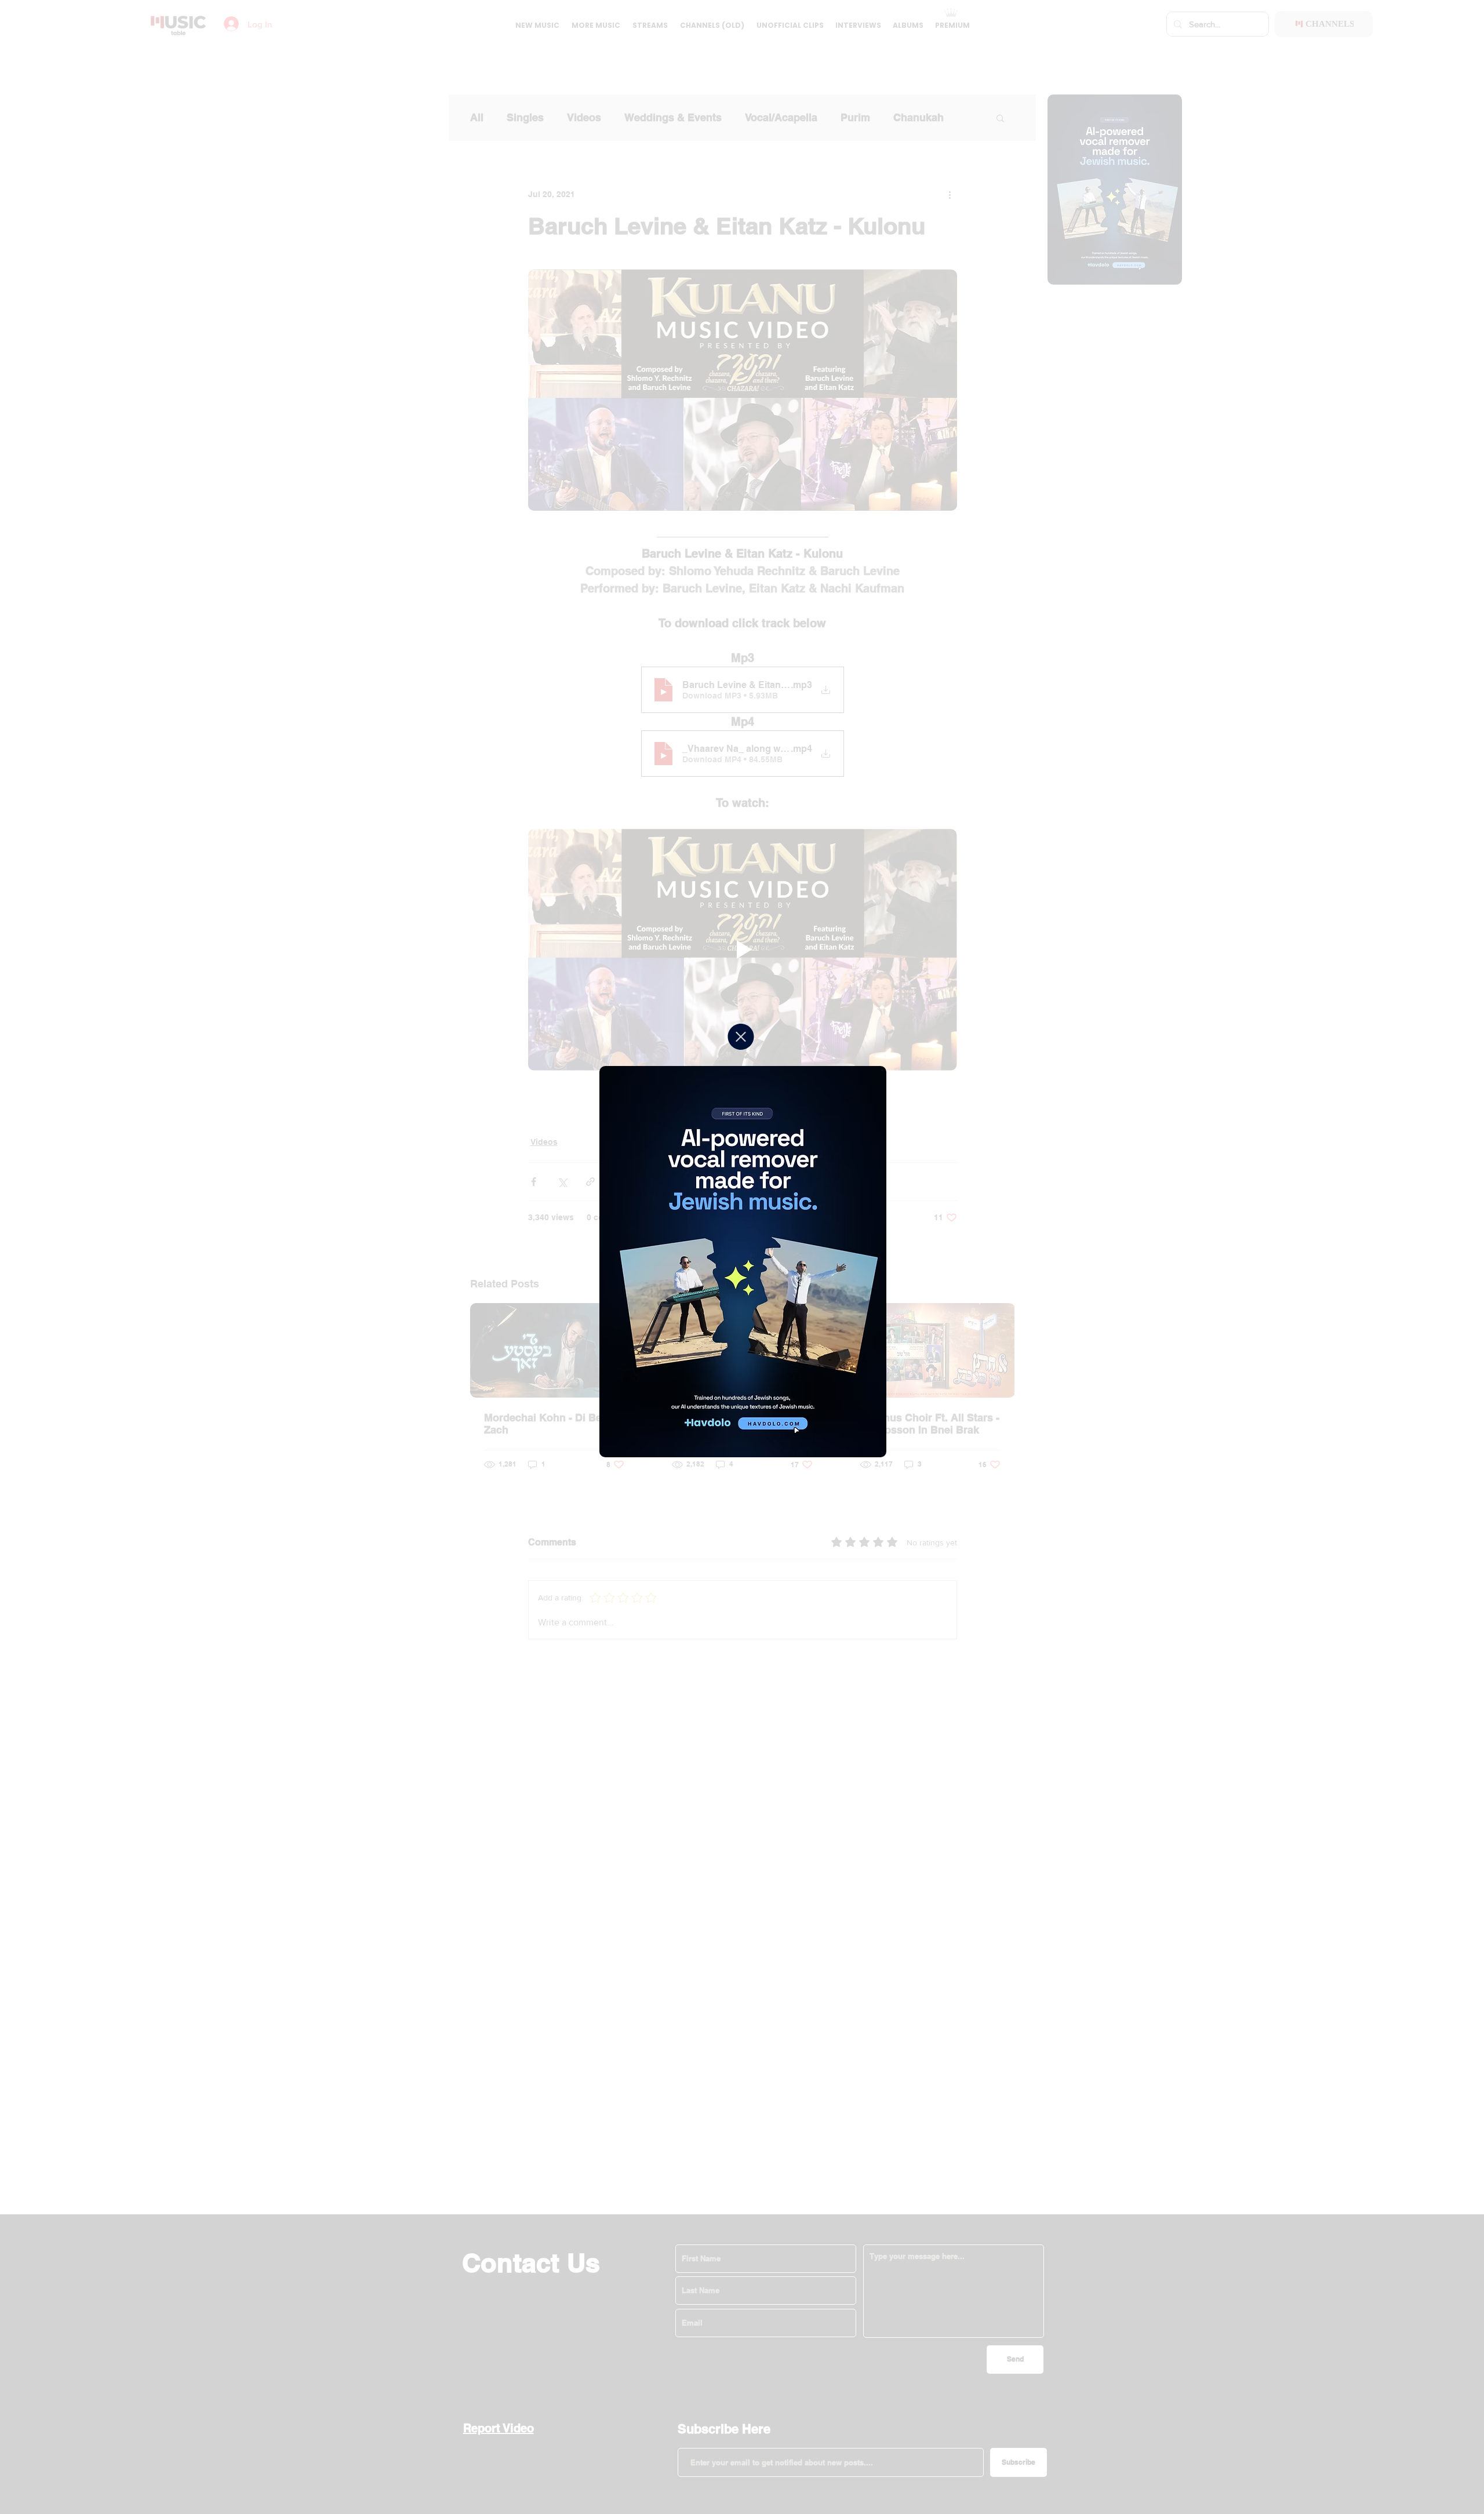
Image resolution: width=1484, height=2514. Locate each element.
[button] (741, 1037)
